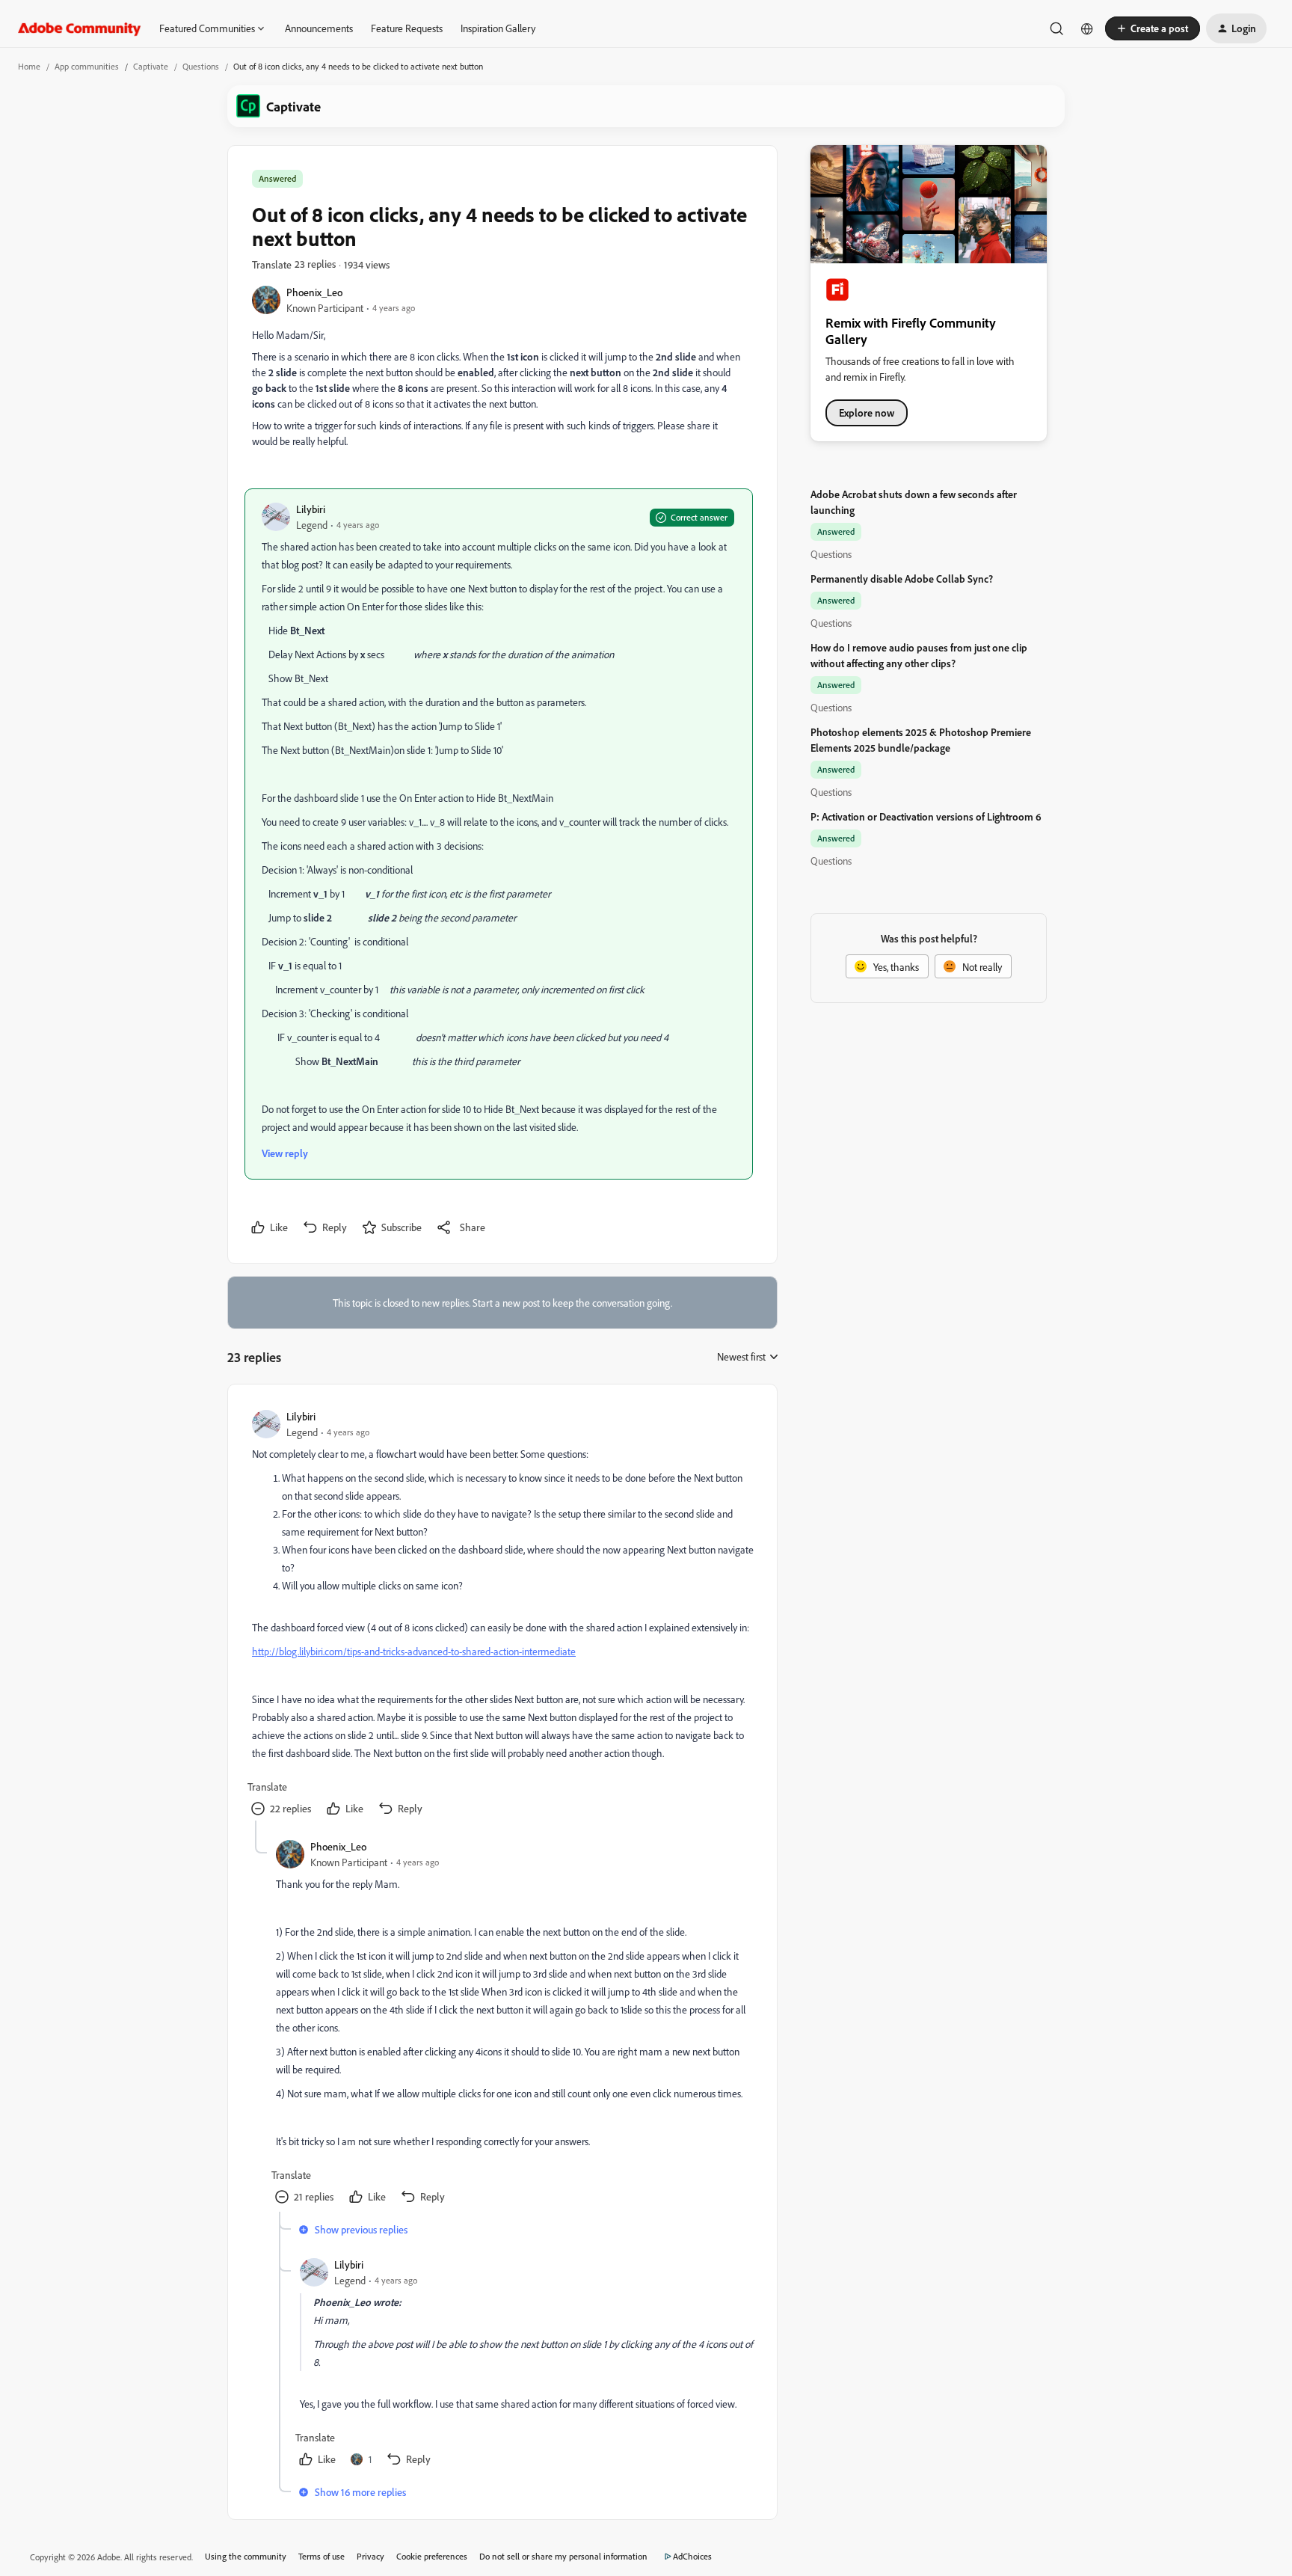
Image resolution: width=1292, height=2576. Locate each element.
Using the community (246, 2556)
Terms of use (322, 2556)
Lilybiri (311, 509)
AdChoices (692, 2556)
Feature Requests (407, 28)
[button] (1153, 28)
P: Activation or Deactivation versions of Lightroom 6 (926, 816)
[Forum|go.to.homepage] (80, 28)
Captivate (151, 66)
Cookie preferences (432, 2556)
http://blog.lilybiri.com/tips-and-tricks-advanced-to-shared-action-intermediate (414, 1651)
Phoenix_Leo (314, 292)
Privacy (370, 2556)
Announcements (319, 28)
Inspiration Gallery (498, 28)
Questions (201, 66)
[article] (502, 1614)
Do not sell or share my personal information (563, 2556)
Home (29, 66)
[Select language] (1087, 28)
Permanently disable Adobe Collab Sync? (902, 579)
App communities (87, 66)
